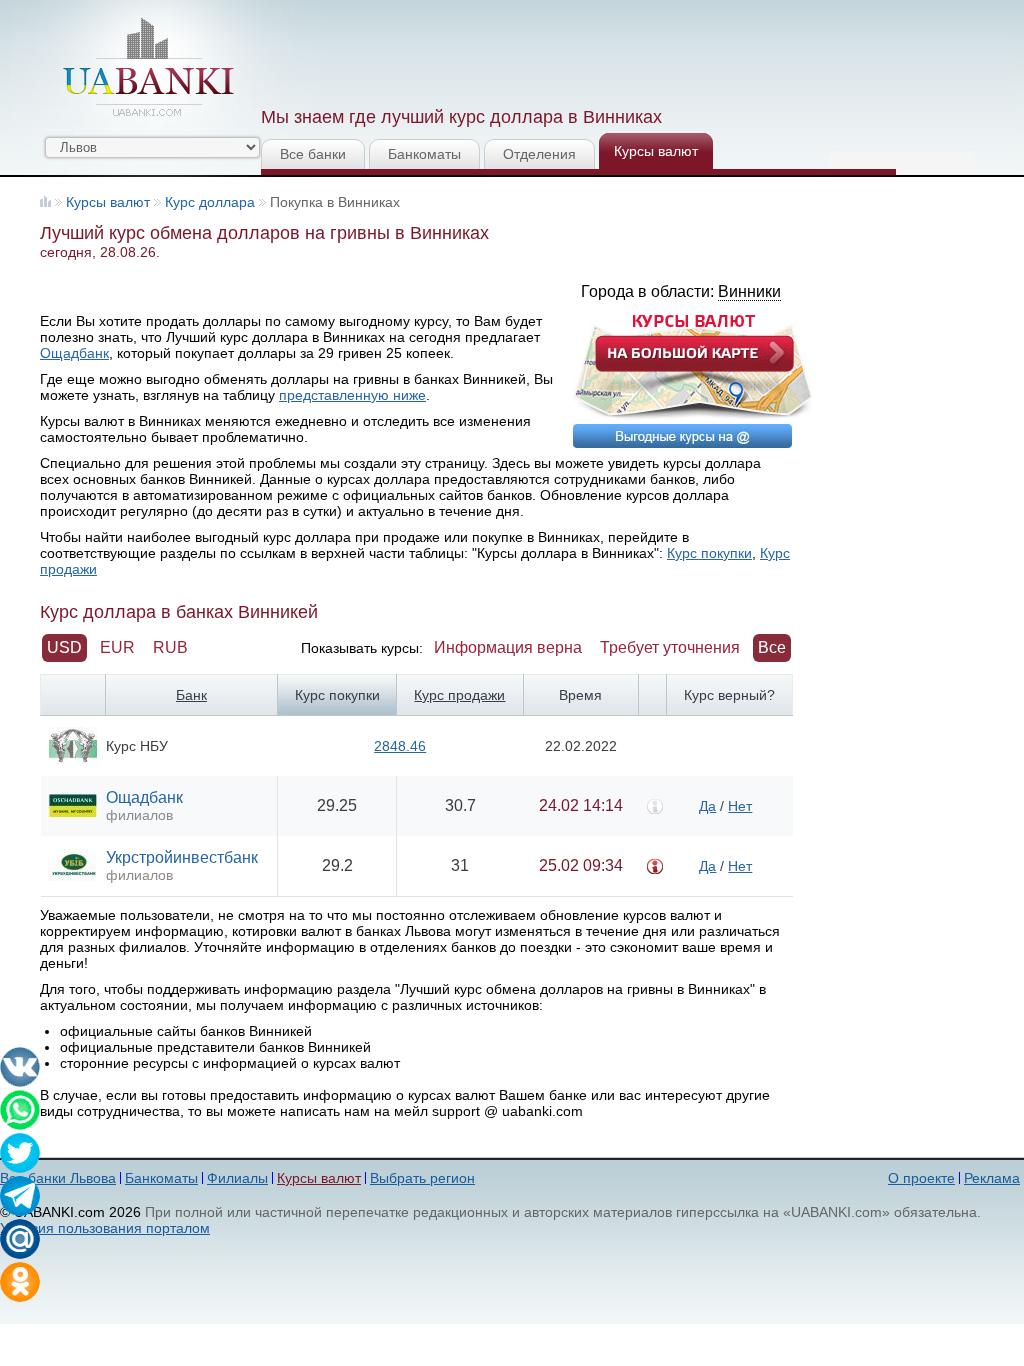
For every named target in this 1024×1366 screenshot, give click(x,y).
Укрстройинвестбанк (182, 857)
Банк (191, 695)
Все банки (313, 154)
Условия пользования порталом (105, 1228)
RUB (170, 647)
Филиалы (237, 1178)
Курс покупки (709, 553)
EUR (117, 647)
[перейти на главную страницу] (148, 66)
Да (707, 806)
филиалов (139, 815)
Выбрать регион (422, 1178)
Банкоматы (424, 154)
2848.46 (400, 746)
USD (64, 647)
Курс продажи (459, 695)
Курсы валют (656, 151)
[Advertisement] (625, 50)
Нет (740, 806)
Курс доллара (210, 202)
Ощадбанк (74, 353)
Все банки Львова (58, 1178)
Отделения (539, 154)
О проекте (921, 1178)
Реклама (992, 1178)
